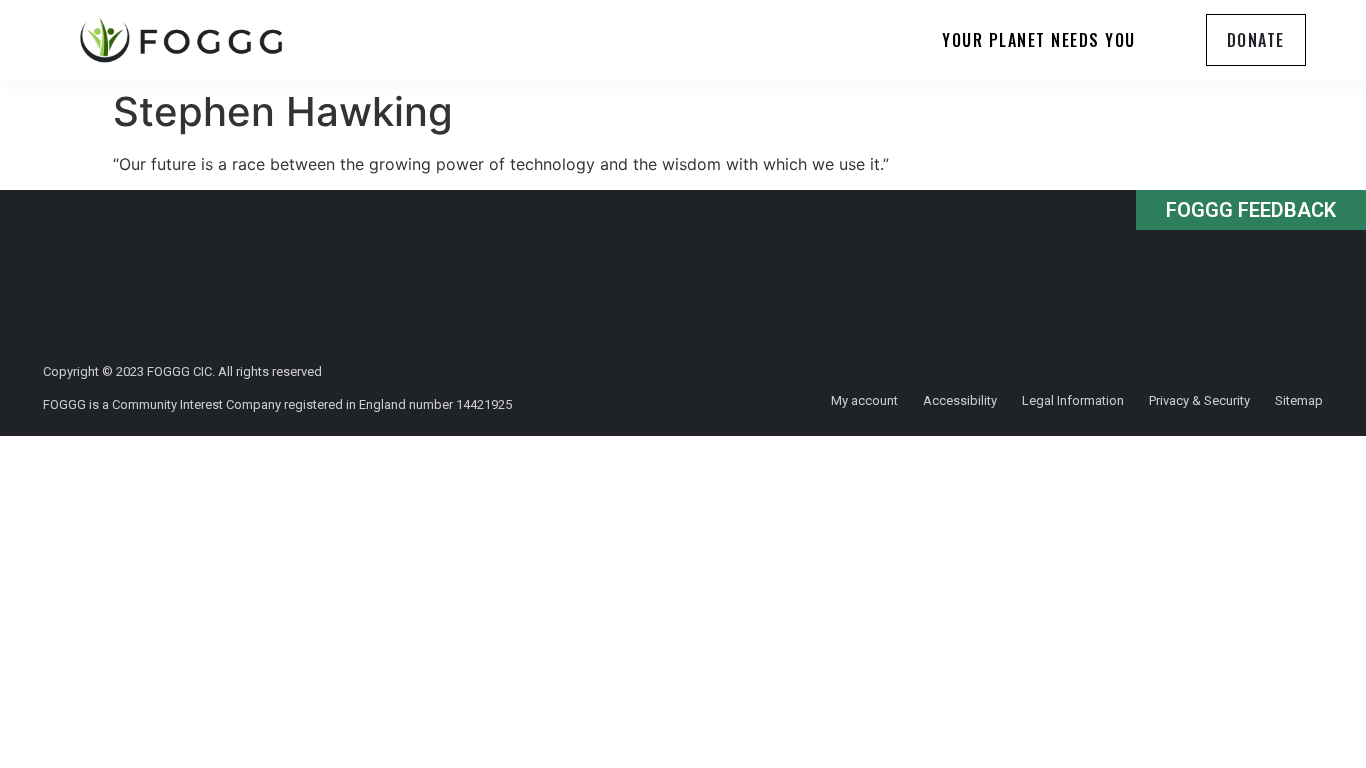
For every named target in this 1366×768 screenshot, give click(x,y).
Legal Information (1073, 400)
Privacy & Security (1199, 400)
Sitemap (1299, 400)
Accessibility (960, 400)
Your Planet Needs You (1039, 40)
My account (864, 400)
